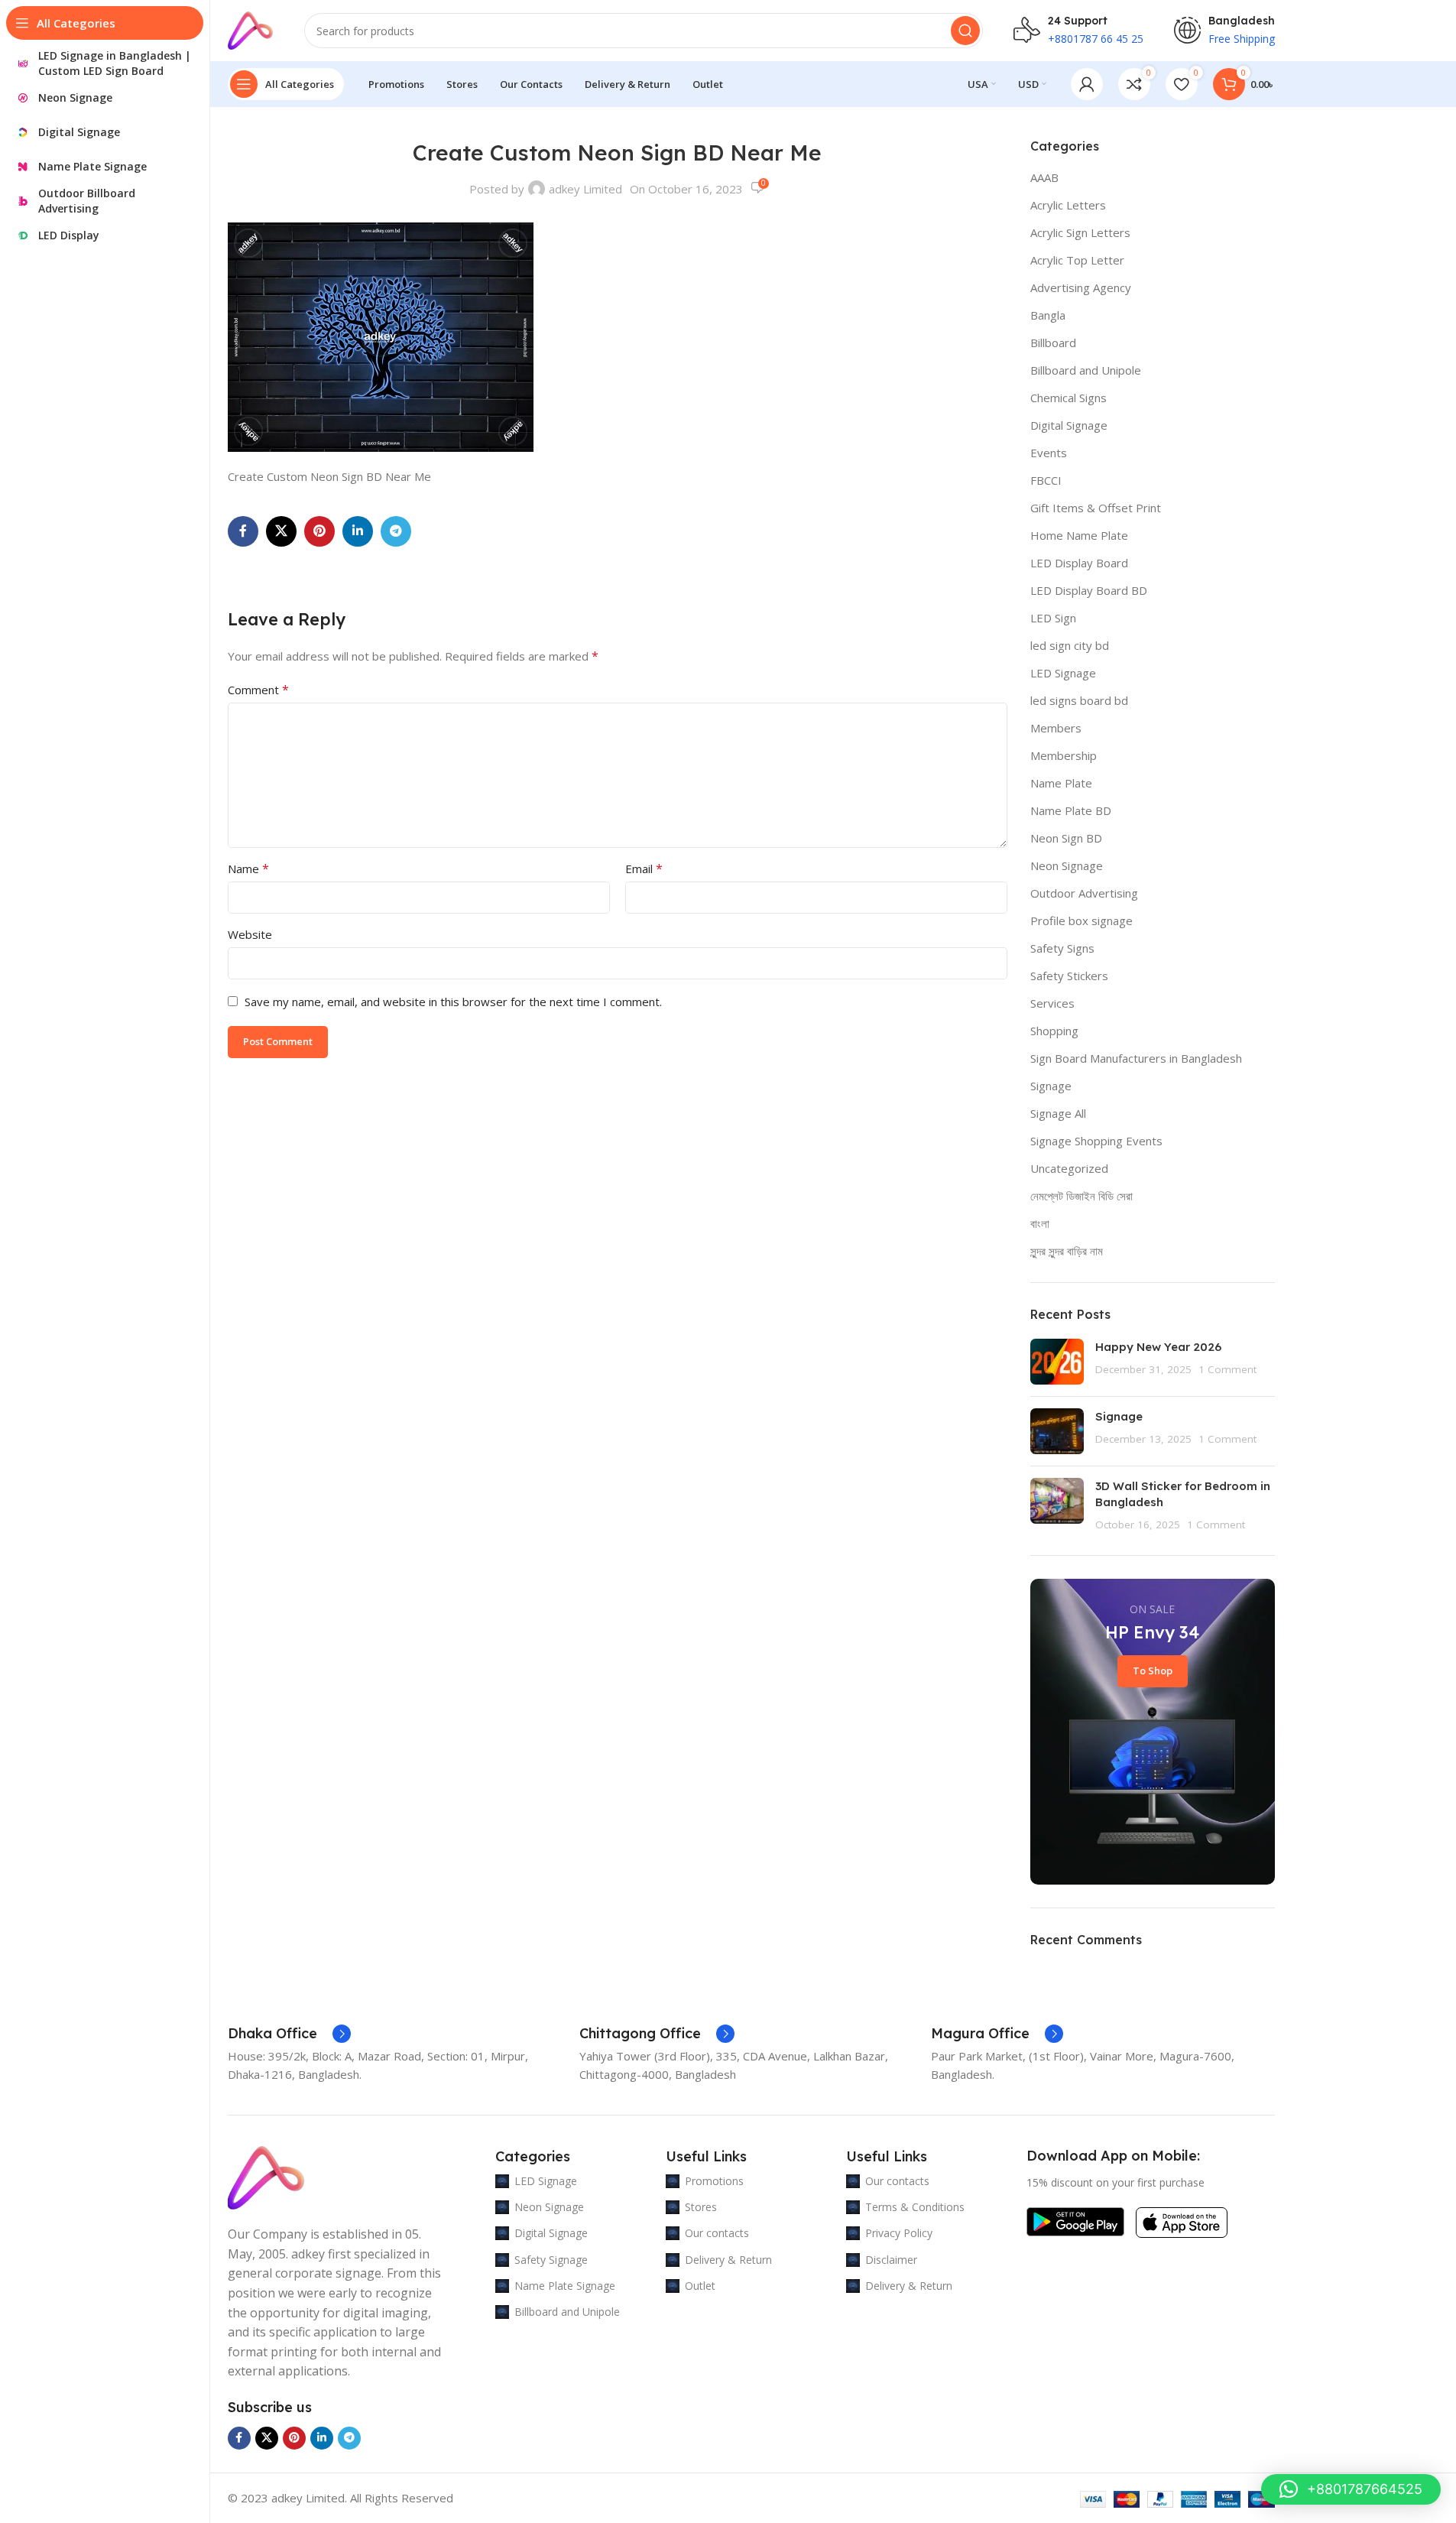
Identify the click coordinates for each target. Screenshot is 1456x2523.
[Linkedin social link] (358, 531)
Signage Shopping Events (1096, 1141)
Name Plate (1061, 783)
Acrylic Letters (1068, 205)
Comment (258, 690)
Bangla (1048, 315)
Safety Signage (551, 2260)
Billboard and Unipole (1086, 370)
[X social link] (281, 531)
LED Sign (1053, 618)
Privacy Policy (899, 2233)
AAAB (1044, 177)
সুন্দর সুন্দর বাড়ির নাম (1067, 1251)
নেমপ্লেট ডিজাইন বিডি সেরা (1081, 1196)
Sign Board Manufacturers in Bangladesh (1136, 1058)
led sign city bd (1070, 645)
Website (250, 934)
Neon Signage (1067, 865)
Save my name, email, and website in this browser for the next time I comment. (453, 1002)
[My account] (1087, 84)
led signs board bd (1079, 700)
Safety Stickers (1069, 976)
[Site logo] (251, 29)
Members (1056, 728)
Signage (1051, 1086)
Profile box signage (1081, 921)
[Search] (965, 31)
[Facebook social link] (243, 531)
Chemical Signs (1068, 398)
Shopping (1054, 1031)
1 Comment (1227, 1369)
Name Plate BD (1071, 810)
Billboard (1053, 343)
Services (1052, 1003)
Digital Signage (1069, 425)
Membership (1064, 755)
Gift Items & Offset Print (1096, 508)
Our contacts (717, 2233)
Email (644, 869)
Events (1049, 453)
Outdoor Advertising (1084, 893)
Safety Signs (1062, 948)
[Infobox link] (289, 2034)
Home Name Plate (1079, 535)
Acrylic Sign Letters (1080, 232)
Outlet (700, 2286)
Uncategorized (1069, 1168)
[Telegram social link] (396, 531)
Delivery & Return (728, 2260)
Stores (701, 2207)
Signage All (1058, 1113)
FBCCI (1046, 480)
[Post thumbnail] (1057, 1362)
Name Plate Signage (565, 2286)
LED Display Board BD (1089, 590)
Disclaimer (891, 2260)
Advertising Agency (1081, 287)
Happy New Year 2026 (1158, 1347)
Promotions (714, 2181)
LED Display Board (1079, 563)
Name (248, 869)
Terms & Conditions (915, 2207)
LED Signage (1063, 673)
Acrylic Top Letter (1077, 260)
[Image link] (266, 2177)
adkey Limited (585, 189)
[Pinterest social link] (319, 531)
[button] (1351, 2489)
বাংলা (1040, 1223)
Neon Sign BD (1066, 838)
